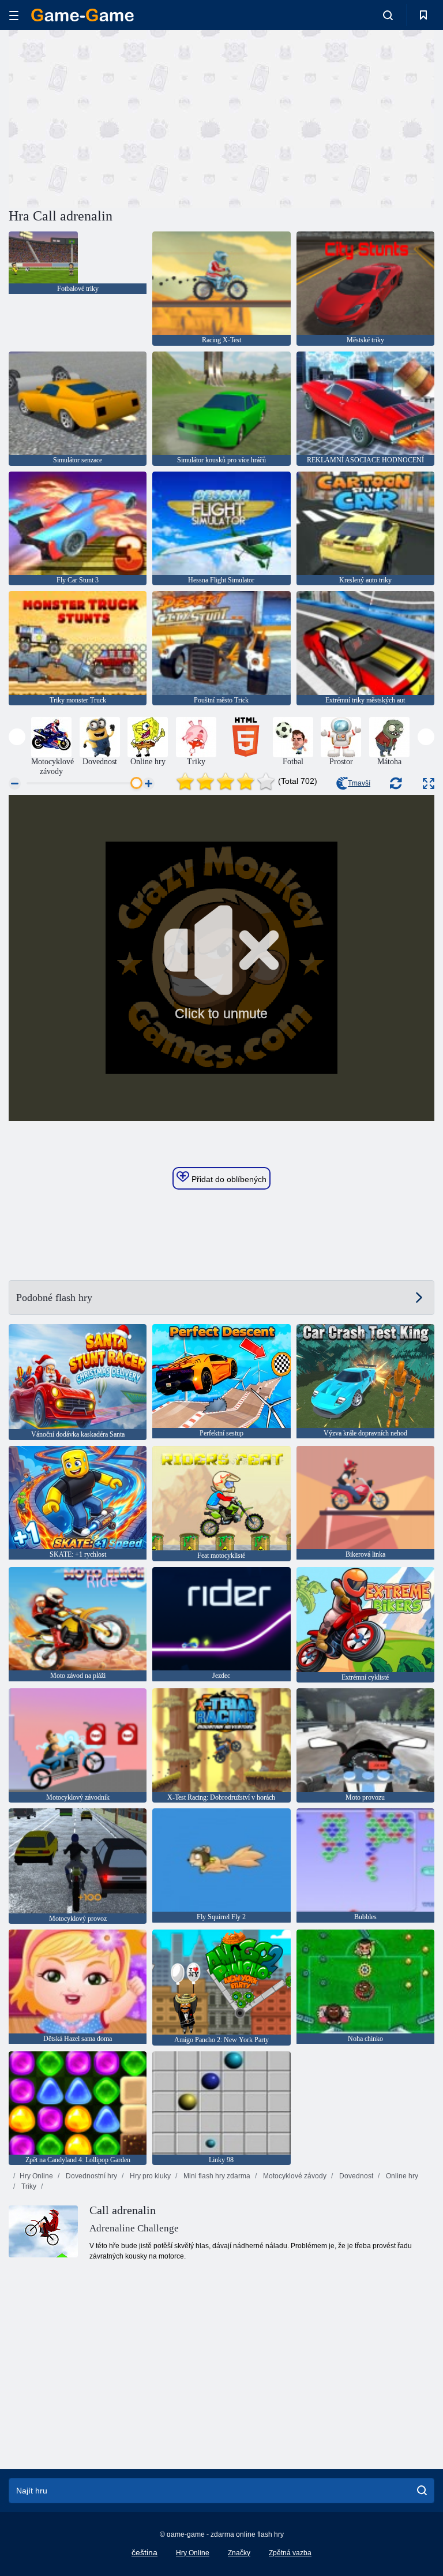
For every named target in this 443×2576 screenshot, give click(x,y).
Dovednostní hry (91, 2176)
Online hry (401, 2176)
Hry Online (36, 2176)
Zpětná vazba (290, 2553)
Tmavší (359, 783)
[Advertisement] (115, 117)
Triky (28, 2186)
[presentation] (17, 737)
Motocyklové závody (294, 2176)
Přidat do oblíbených (228, 1179)
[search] (422, 2491)
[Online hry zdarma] (82, 15)
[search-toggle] (388, 15)
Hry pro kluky (149, 2176)
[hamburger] (14, 15)
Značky (239, 2553)
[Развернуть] (429, 784)
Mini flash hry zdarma (216, 2176)
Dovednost (355, 2176)
